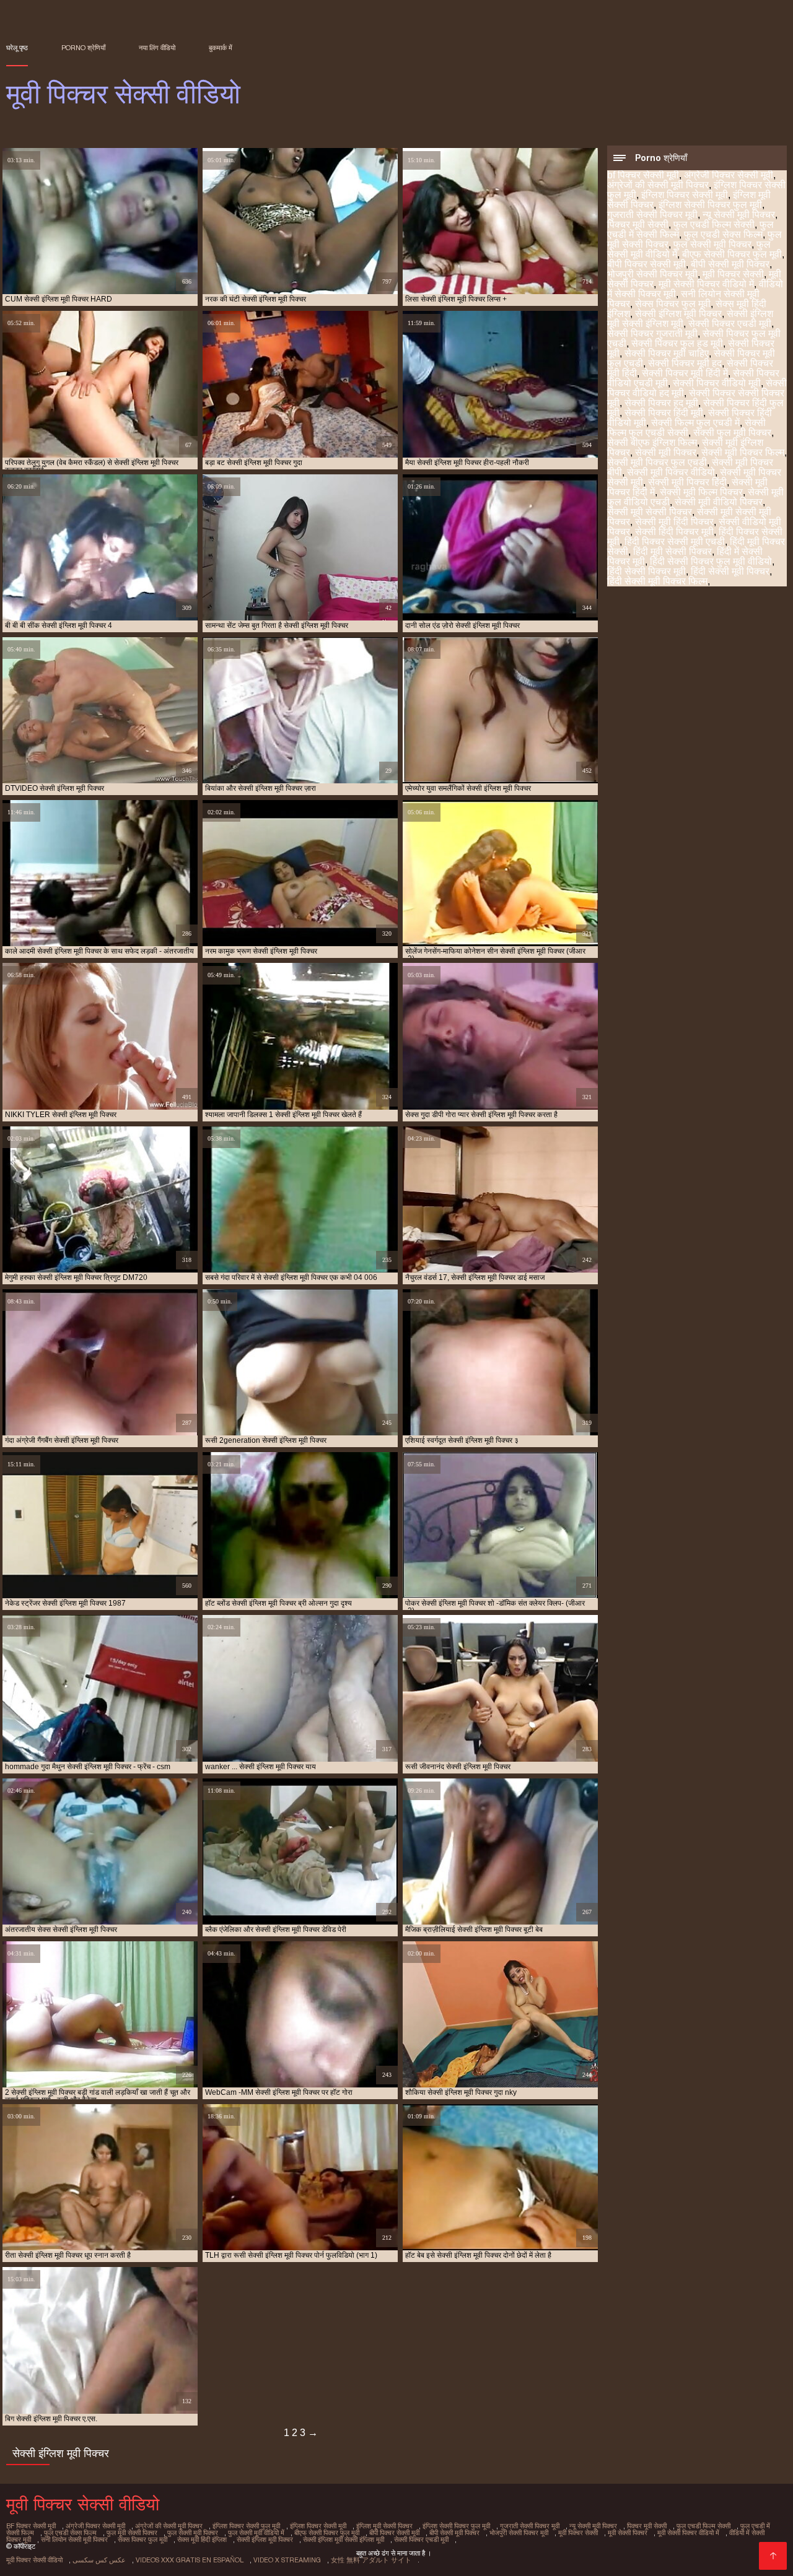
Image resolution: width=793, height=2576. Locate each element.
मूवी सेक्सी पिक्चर (628, 2533)
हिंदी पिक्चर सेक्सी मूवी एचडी (675, 542)
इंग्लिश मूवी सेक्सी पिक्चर (384, 2526)
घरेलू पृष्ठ (17, 48)
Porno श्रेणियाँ (83, 48)
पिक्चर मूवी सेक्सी (638, 224)
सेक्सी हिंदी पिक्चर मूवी (674, 532)
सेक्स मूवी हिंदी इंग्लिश (202, 2539)
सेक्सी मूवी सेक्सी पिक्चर (650, 512)
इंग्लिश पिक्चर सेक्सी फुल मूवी (246, 2526)
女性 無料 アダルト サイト (371, 2560)
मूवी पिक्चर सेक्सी (733, 274)
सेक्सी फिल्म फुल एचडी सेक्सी (686, 428)
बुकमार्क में (221, 48)
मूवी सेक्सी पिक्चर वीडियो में (706, 284)
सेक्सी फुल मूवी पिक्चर (732, 433)
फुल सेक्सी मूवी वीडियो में (256, 2533)
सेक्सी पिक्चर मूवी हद (685, 363)
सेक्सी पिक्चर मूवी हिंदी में (685, 373)
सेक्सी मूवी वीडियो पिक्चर (719, 502)
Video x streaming (287, 2560)
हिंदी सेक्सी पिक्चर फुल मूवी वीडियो (711, 561)
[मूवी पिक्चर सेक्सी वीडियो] (773, 2556)
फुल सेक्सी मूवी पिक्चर (712, 244)
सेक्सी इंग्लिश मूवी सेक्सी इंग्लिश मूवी (344, 2539)
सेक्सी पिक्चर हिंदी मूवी (664, 413)
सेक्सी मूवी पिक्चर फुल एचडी (657, 462)
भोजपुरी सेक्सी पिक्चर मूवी (652, 274)
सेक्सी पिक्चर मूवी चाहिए (667, 353)
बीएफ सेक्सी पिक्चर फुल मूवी (732, 254)
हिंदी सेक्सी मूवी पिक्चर (730, 571)
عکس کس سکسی (99, 2560)
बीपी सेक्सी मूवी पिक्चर (730, 264)
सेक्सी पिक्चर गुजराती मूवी (652, 333)
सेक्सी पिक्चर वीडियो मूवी (717, 383)
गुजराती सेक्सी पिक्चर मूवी (652, 215)
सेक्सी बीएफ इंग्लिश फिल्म (652, 442)
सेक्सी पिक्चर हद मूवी (661, 403)
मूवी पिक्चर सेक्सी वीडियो (34, 2560)
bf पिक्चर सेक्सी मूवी (643, 175)
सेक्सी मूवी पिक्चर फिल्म (743, 452)
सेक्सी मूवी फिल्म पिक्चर (701, 492)
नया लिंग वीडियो (157, 48)
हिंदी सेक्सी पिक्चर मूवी (646, 571)
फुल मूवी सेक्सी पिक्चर (132, 2533)
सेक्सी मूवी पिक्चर (666, 452)
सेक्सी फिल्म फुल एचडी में (695, 423)
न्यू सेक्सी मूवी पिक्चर (739, 215)
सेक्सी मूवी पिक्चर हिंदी (687, 482)
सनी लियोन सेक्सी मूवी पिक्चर (74, 2539)
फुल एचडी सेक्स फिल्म (723, 234)
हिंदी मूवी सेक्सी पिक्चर (673, 551)
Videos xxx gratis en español (190, 2560)
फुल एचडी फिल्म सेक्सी (714, 224)
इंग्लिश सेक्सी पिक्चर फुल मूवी (710, 205)
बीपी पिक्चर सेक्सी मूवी (646, 264)
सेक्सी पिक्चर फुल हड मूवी (677, 343)
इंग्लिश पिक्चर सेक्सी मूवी (685, 195)
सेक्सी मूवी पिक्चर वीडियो (671, 472)
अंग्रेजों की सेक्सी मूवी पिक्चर (658, 185)
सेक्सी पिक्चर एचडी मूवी (730, 324)
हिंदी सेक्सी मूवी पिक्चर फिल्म (657, 581)
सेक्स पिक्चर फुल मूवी (673, 304)
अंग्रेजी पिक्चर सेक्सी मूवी (729, 175)
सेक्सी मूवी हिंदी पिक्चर (674, 522)
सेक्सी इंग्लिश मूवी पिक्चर (678, 314)
